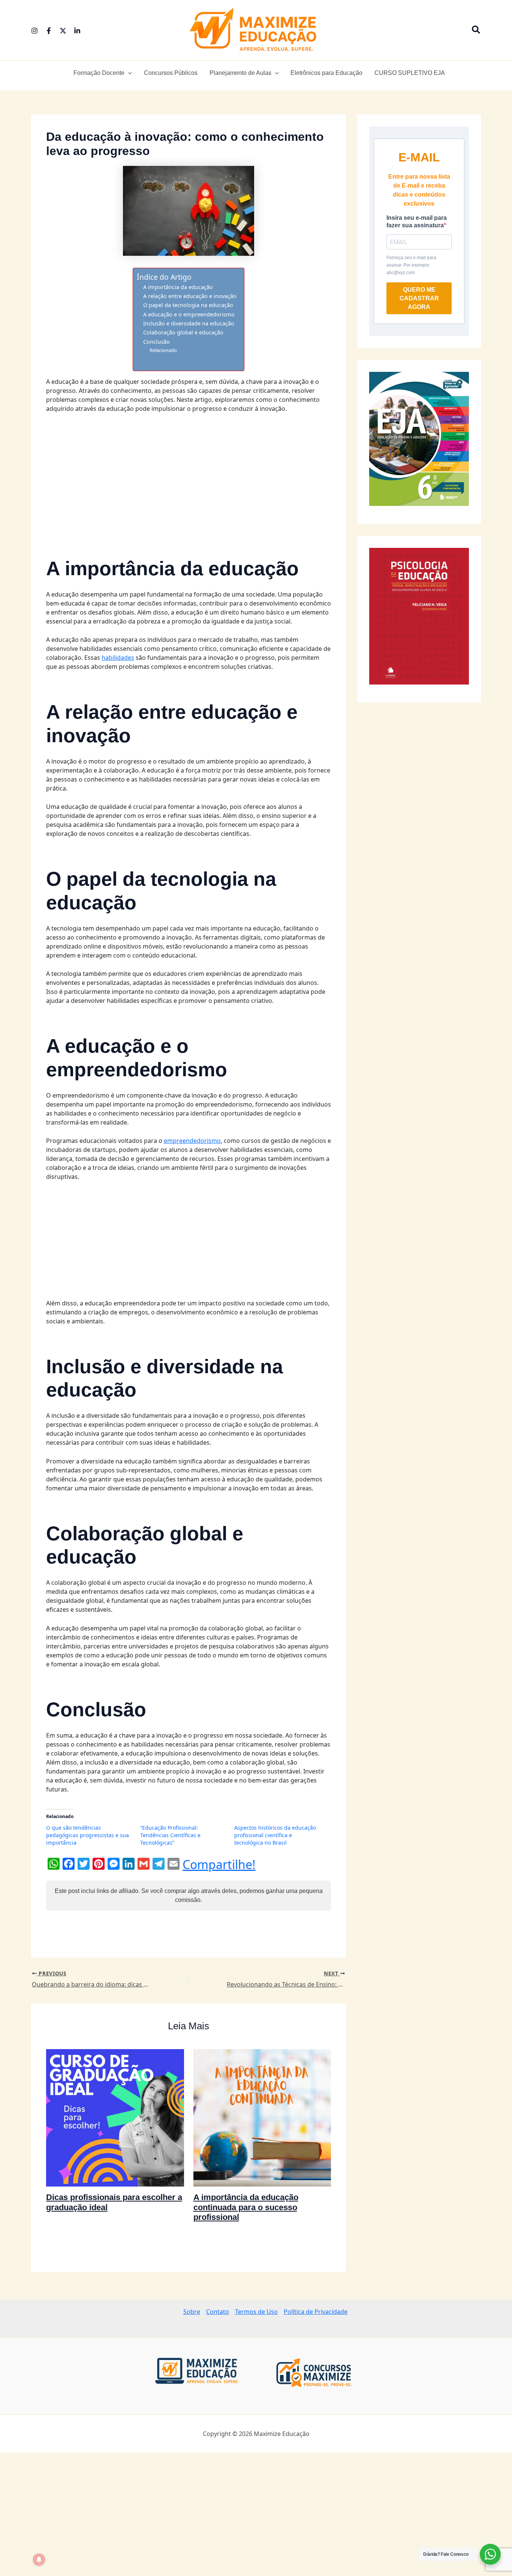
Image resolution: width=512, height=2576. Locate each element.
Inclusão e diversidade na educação (189, 323)
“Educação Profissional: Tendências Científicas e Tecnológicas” (170, 1835)
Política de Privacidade (316, 2312)
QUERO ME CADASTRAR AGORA (419, 298)
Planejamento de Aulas (240, 73)
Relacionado (163, 350)
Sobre (192, 2312)
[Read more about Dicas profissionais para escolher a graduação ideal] (115, 2117)
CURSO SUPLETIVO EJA (410, 73)
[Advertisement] (189, 475)
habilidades (118, 658)
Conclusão (156, 342)
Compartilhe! (219, 1865)
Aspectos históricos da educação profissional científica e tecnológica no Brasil (275, 1835)
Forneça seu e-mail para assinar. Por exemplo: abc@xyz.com (411, 265)
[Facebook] (49, 31)
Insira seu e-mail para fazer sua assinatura (417, 222)
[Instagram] (34, 31)
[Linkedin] (77, 31)
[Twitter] (63, 31)
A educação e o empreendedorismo (189, 314)
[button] (476, 30)
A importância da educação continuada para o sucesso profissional (246, 2207)
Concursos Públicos (171, 73)
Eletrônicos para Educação (326, 73)
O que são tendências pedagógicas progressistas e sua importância (88, 1835)
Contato (218, 2312)
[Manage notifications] (39, 2560)
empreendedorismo (192, 1141)
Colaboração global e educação (183, 332)
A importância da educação (178, 287)
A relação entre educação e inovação (190, 296)
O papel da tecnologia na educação (188, 305)
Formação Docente (99, 73)
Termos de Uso (256, 2312)
